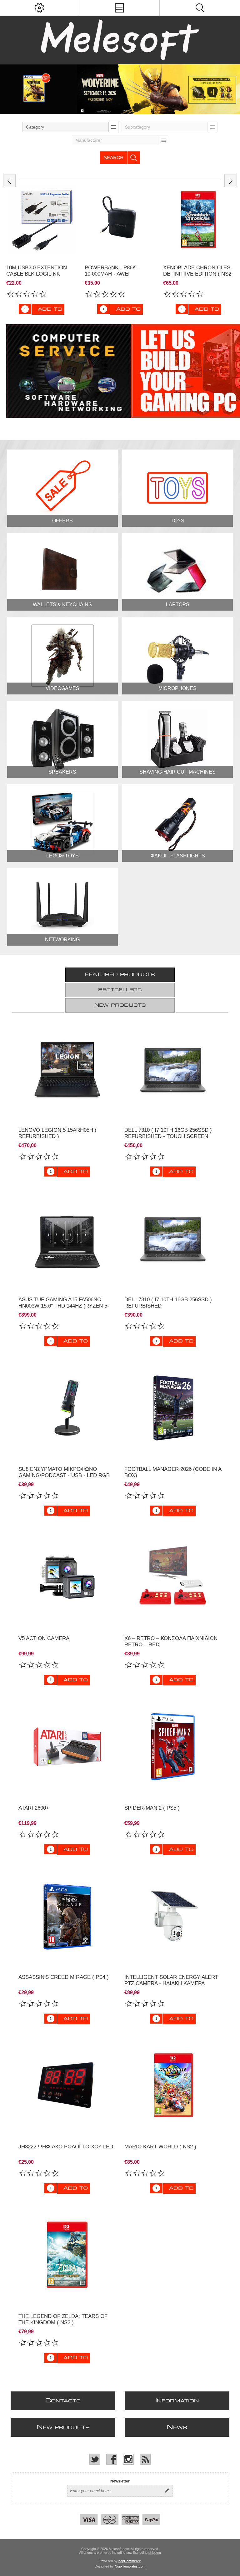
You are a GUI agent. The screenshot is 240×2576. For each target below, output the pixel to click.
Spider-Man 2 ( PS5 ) (152, 1808)
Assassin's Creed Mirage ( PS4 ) (64, 1977)
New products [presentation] (120, 1005)
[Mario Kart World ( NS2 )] (173, 2086)
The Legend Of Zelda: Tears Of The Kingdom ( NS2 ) (63, 2319)
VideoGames (62, 688)
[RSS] (145, 2459)
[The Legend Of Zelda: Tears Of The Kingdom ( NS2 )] (67, 2255)
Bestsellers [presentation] (120, 990)
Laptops (178, 605)
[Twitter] (95, 2459)
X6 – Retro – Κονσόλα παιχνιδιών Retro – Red (171, 1641)
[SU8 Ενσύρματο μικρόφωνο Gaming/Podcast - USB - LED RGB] (67, 1408)
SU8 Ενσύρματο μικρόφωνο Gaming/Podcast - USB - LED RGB (64, 1472)
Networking (62, 940)
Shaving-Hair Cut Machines (177, 772)
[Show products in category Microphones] (177, 656)
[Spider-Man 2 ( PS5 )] (173, 1747)
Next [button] (231, 181)
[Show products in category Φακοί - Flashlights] (177, 823)
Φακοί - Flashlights (178, 856)
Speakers (62, 772)
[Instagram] (128, 2459)
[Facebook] (112, 2459)
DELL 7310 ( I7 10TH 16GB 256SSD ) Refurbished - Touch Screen (168, 1133)
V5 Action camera (44, 1638)
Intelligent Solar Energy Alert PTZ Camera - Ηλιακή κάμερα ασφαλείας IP (171, 1983)
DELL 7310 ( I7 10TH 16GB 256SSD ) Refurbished (168, 1303)
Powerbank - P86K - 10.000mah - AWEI (34, 271)
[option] (120, 89)
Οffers (62, 521)
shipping (155, 2553)
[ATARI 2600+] (67, 1747)
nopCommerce (130, 2561)
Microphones (177, 688)
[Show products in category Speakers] (62, 739)
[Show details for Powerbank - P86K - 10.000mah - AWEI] (42, 220)
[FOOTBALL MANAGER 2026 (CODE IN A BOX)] (173, 1408)
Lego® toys (62, 856)
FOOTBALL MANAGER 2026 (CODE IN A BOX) (173, 1472)
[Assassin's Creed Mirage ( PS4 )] (67, 1916)
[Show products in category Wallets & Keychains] (62, 572)
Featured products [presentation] (120, 975)
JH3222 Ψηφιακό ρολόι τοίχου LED (66, 2147)
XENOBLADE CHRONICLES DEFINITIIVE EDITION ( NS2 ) (119, 274)
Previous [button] (9, 181)
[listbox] (70, 127)
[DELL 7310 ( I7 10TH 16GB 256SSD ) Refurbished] (173, 1069)
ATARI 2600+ (34, 1808)
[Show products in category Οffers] (62, 488)
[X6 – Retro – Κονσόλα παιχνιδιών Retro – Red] (173, 1578)
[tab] (120, 975)
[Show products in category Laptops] (177, 572)
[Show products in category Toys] (177, 488)
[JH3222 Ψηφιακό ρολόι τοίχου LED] (67, 2086)
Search (114, 158)
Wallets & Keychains (62, 605)
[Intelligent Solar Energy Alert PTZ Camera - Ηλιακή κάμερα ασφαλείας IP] (173, 1916)
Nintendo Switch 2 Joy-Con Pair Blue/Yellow (197, 271)
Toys (177, 521)
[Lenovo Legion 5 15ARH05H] (67, 1069)
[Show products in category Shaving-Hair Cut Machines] (177, 739)
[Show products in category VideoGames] (62, 656)
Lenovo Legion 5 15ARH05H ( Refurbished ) (57, 1133)
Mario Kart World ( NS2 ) (160, 2147)
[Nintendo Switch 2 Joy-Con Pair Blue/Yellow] (198, 220)
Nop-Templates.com (130, 2566)
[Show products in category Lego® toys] (62, 823)
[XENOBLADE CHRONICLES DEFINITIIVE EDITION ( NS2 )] (120, 220)
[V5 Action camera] (67, 1578)
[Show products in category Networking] (62, 907)
